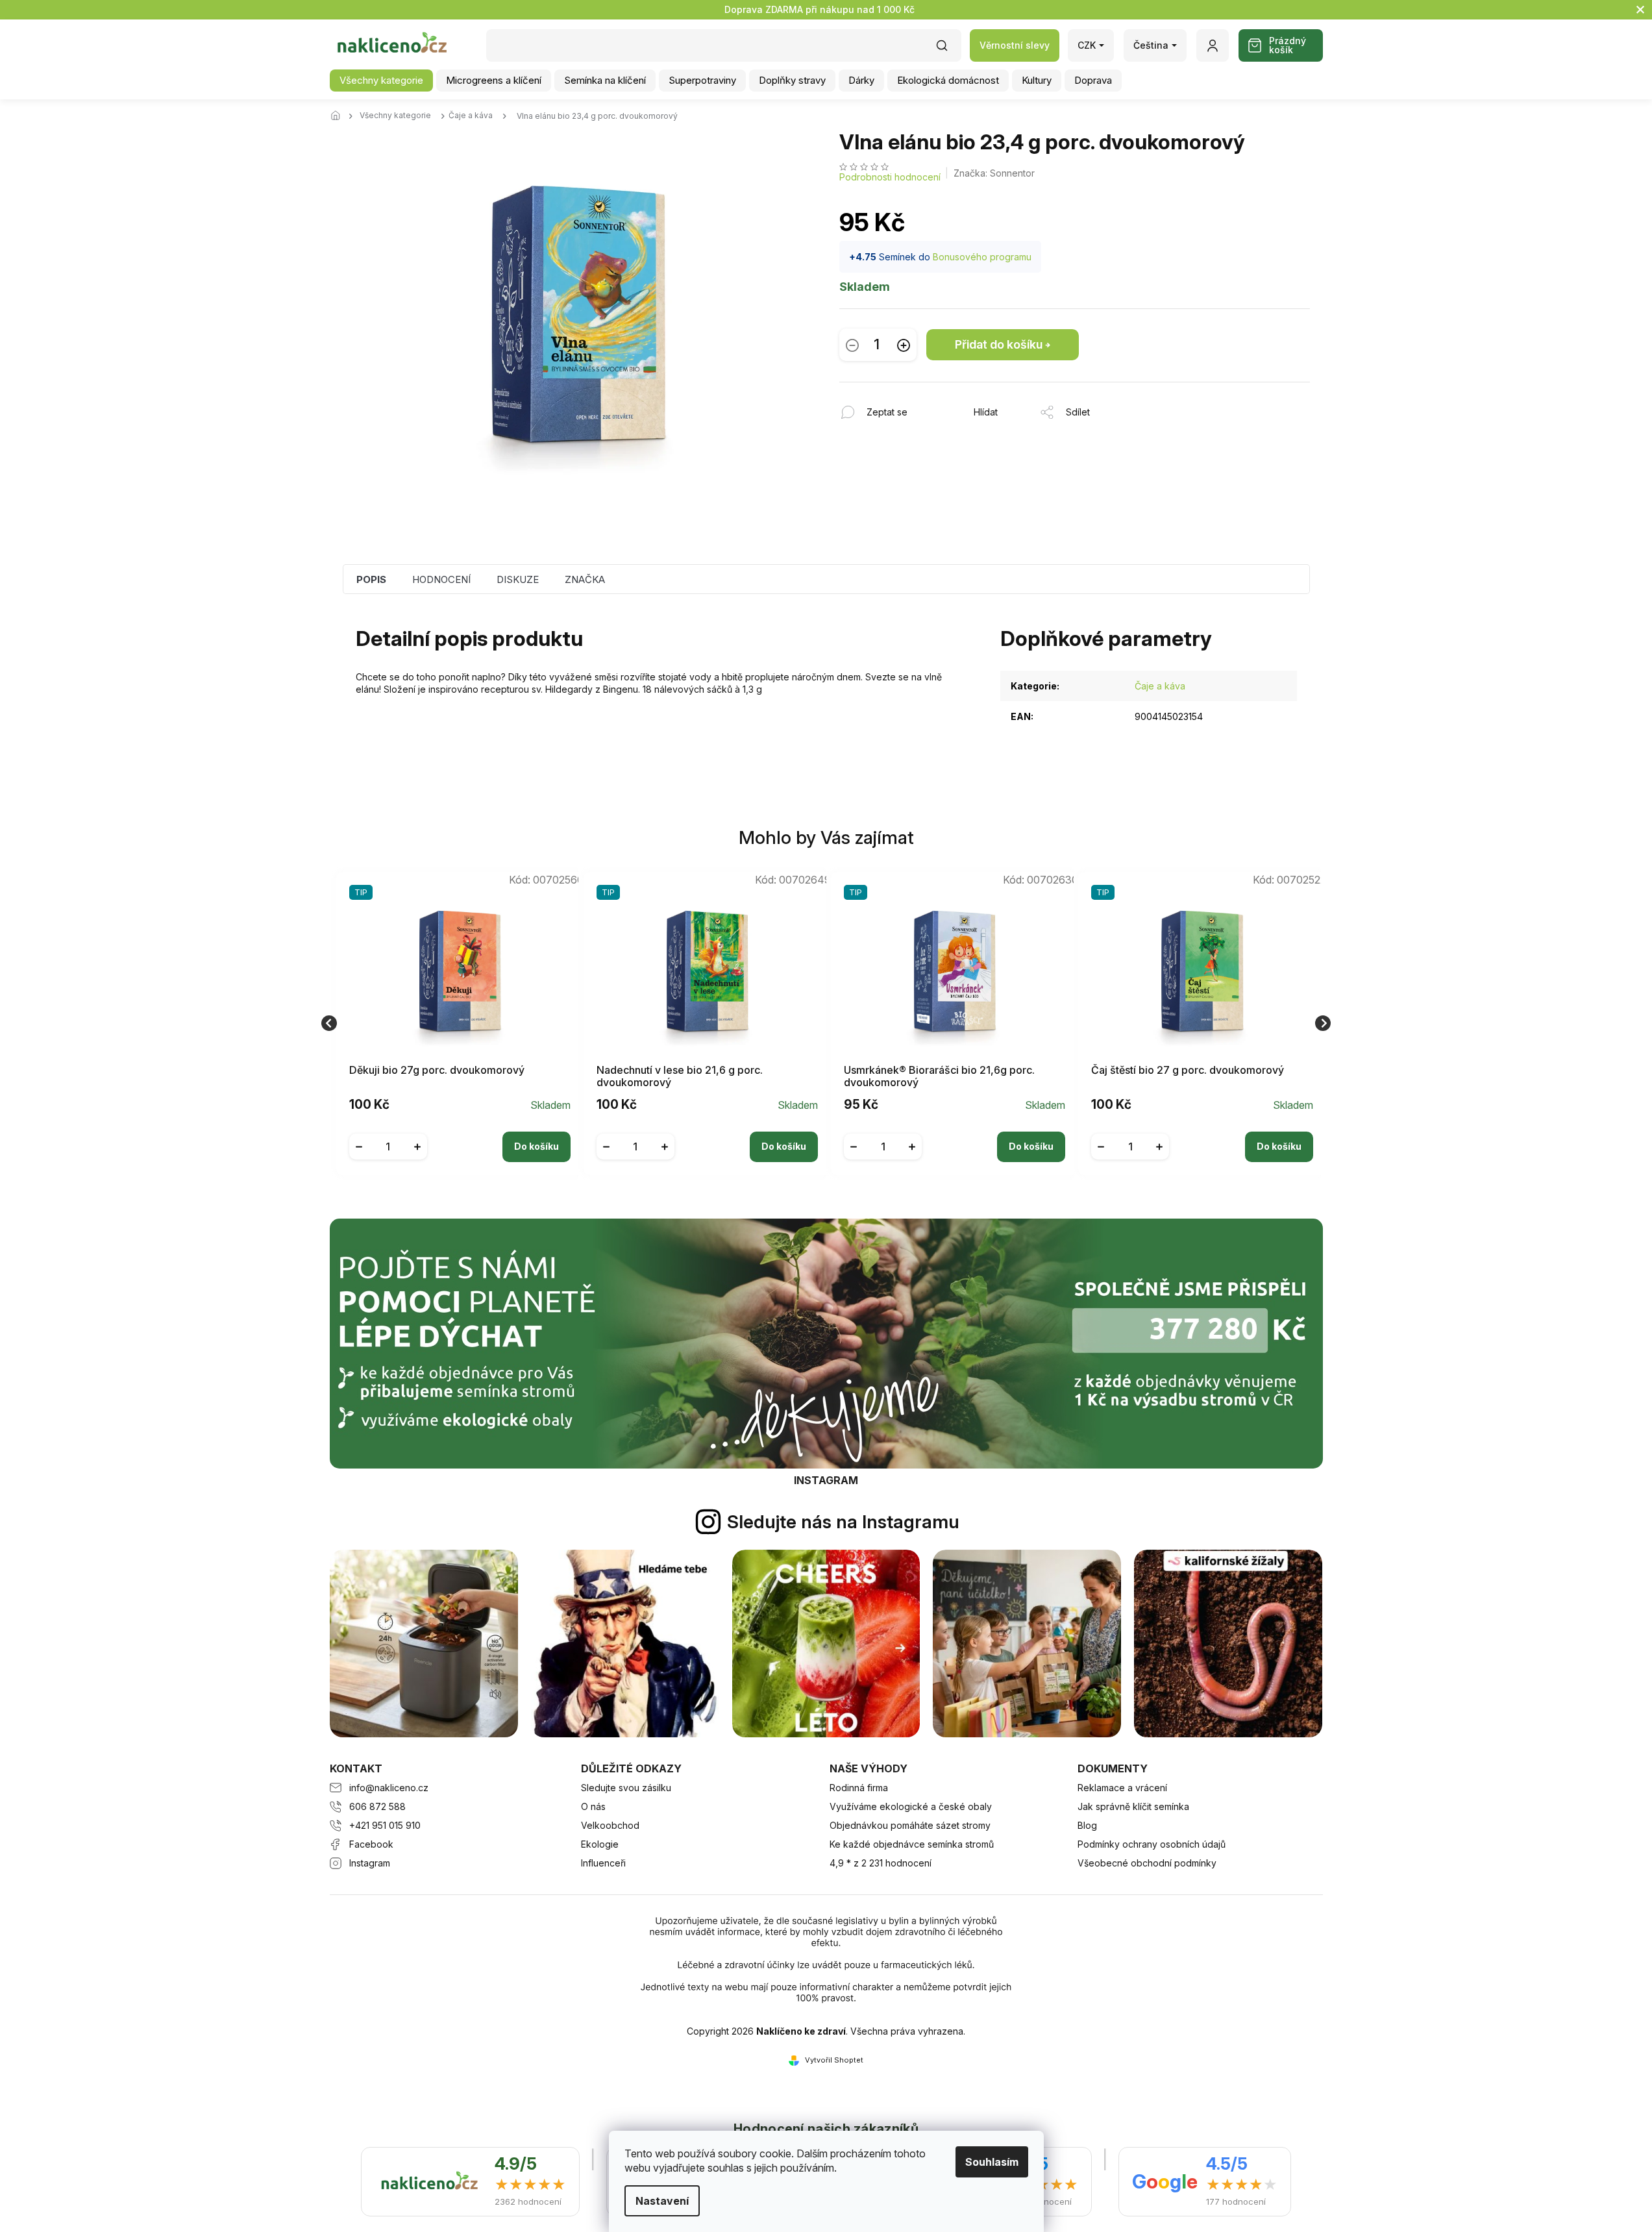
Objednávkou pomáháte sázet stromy (910, 1825)
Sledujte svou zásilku (626, 1788)
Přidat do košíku (999, 344)
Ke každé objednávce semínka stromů (912, 1844)
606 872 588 (377, 1806)
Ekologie (600, 1844)
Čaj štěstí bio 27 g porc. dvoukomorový (1188, 1070)
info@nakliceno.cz (389, 1788)
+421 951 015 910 (385, 1825)
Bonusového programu (982, 257)
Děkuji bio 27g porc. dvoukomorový (437, 1070)
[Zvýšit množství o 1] (904, 345)
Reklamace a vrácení (1122, 1788)
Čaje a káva (1160, 686)
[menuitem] (381, 81)
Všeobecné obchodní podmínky (1147, 1863)
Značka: (994, 173)
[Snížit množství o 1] (852, 345)
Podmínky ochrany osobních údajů (1152, 1844)
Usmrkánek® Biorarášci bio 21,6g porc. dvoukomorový (939, 1076)
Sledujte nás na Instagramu (843, 1522)
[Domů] (339, 116)
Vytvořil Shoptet (834, 2060)
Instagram (370, 1863)
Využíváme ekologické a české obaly (911, 1806)
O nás (593, 1806)
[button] (460, 1137)
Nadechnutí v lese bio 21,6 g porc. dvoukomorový (680, 1076)
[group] (455, 1023)
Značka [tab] (585, 579)
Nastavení (662, 2201)
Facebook (371, 1844)
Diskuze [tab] (518, 579)
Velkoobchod (610, 1825)
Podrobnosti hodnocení (890, 177)
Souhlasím (992, 2162)
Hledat (948, 50)
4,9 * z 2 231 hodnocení (881, 1863)
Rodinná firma (859, 1788)
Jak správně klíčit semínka (1133, 1806)
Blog (1087, 1825)
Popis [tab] (371, 579)
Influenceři (603, 1863)
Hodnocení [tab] (441, 579)
